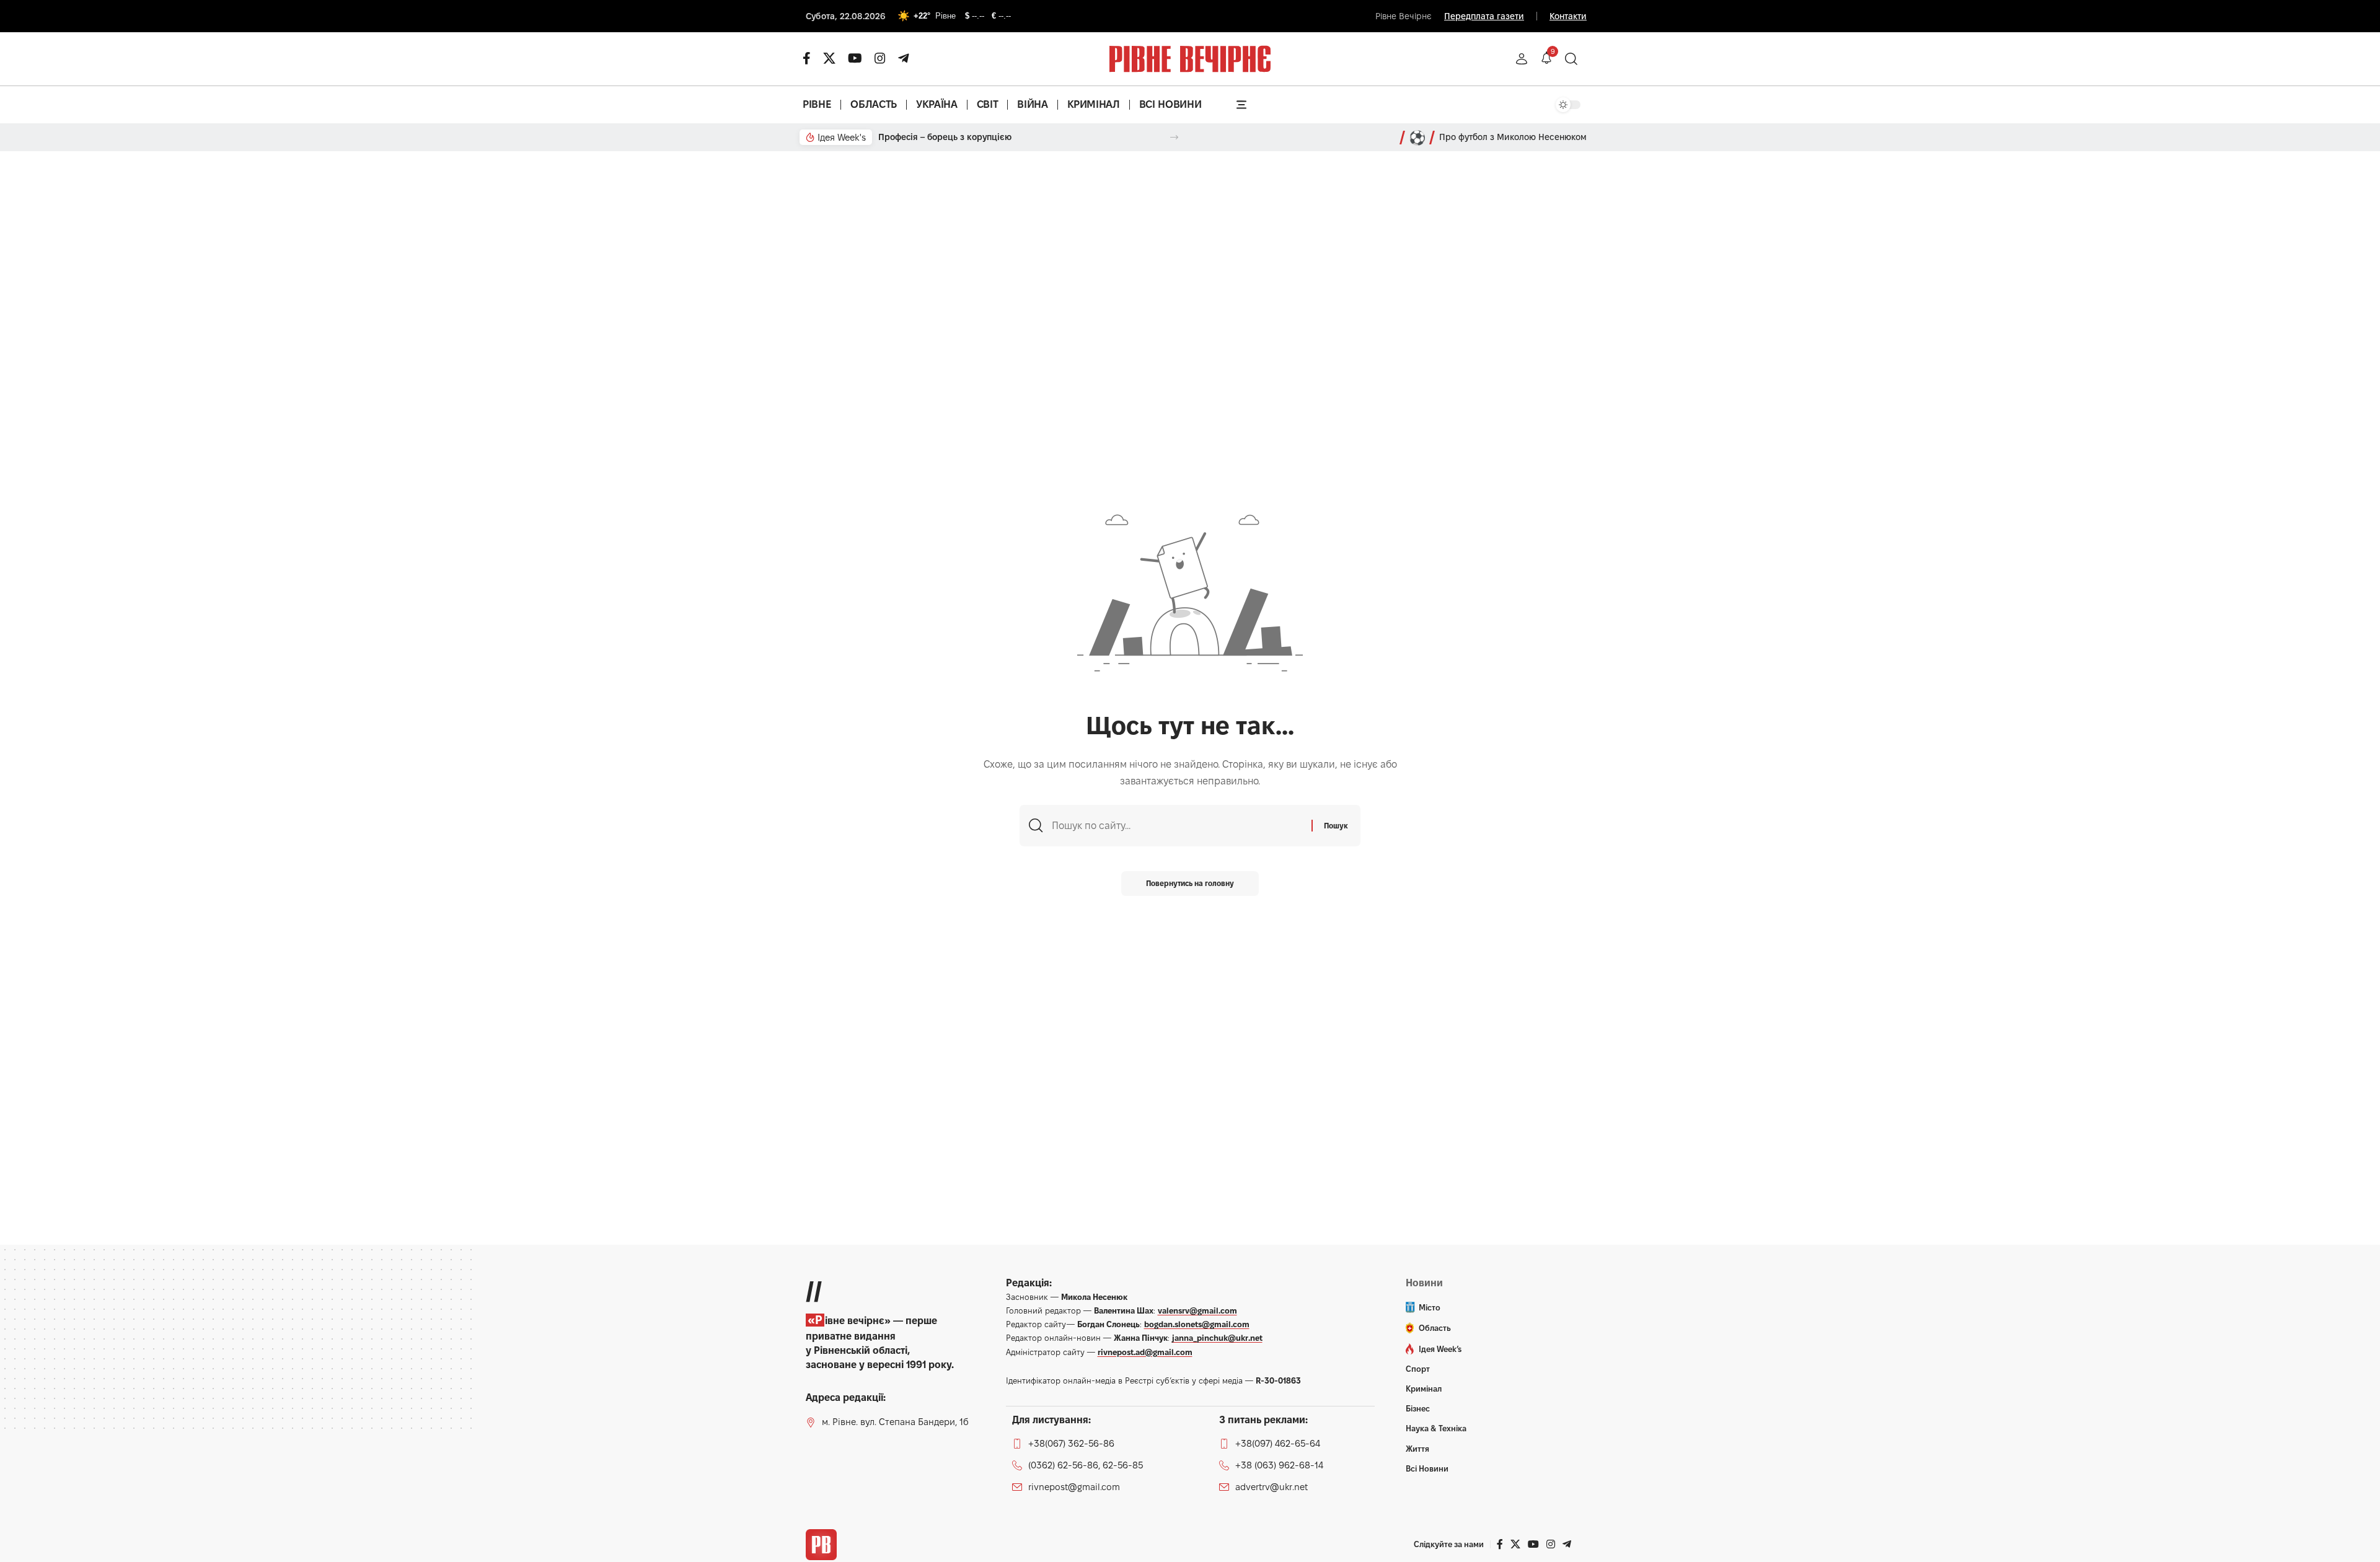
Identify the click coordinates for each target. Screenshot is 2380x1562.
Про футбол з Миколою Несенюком (1513, 137)
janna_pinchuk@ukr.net (1217, 1338)
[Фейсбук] (807, 58)
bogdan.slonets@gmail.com (1197, 1324)
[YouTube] (855, 58)
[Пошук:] (1177, 826)
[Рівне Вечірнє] (821, 1545)
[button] (1522, 59)
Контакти (1568, 16)
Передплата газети (1484, 16)
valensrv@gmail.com (1197, 1310)
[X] (829, 58)
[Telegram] (904, 58)
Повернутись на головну (1190, 883)
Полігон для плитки (919, 137)
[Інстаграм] (880, 58)
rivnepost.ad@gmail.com (1145, 1352)
